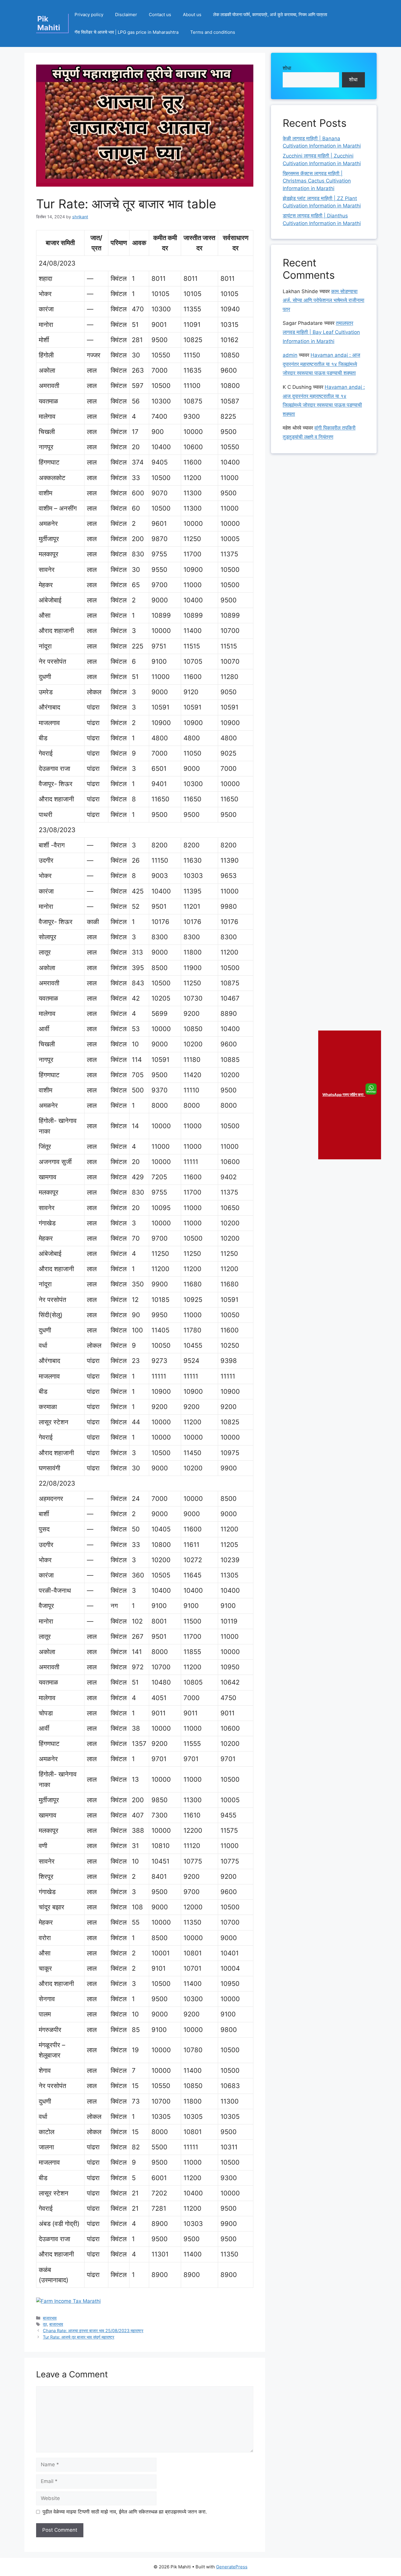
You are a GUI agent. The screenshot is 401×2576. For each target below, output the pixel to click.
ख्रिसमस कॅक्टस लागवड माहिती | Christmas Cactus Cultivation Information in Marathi (317, 181)
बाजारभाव (50, 2318)
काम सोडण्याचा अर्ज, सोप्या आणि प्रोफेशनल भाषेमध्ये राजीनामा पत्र (324, 300)
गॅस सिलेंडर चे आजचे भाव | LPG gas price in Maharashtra (127, 32)
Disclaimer (126, 15)
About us (192, 15)
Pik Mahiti (49, 23)
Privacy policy (89, 15)
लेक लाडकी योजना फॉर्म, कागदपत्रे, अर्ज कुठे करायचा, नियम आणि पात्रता (270, 15)
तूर (45, 2324)
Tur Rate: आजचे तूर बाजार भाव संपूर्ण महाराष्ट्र (79, 2337)
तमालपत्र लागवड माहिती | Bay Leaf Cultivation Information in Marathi (321, 332)
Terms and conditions (213, 32)
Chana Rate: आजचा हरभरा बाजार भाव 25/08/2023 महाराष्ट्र (93, 2331)
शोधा (287, 68)
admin (290, 355)
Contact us (160, 15)
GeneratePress (232, 2567)
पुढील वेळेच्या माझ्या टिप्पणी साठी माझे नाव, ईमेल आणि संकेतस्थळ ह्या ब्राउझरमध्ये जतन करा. (125, 2512)
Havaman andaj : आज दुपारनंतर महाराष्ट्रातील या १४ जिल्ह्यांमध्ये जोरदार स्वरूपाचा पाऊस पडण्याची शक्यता (321, 364)
